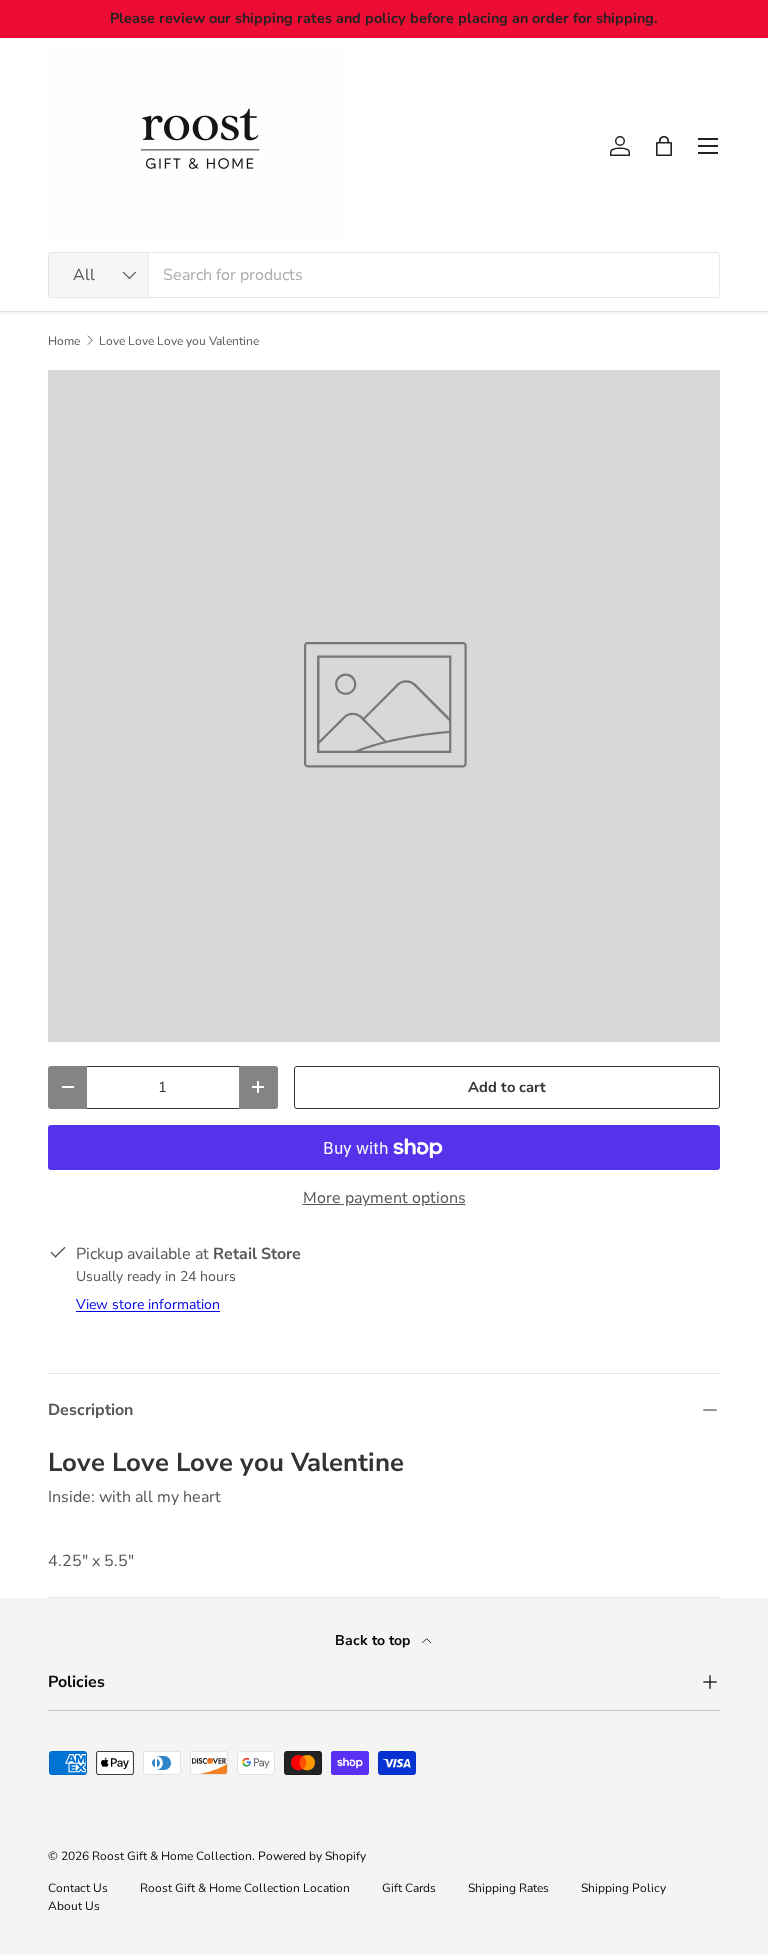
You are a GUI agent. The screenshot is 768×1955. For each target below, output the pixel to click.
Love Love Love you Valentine (179, 341)
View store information (148, 1304)
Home (64, 341)
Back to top (374, 1640)
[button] (664, 146)
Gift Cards (409, 1888)
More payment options (384, 1198)
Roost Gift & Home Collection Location (245, 1888)
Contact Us (78, 1888)
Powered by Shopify (312, 1856)
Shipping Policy (623, 1888)
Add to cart (507, 1087)
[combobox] (384, 275)
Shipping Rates (508, 1888)
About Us (74, 1906)
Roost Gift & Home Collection (172, 1856)
